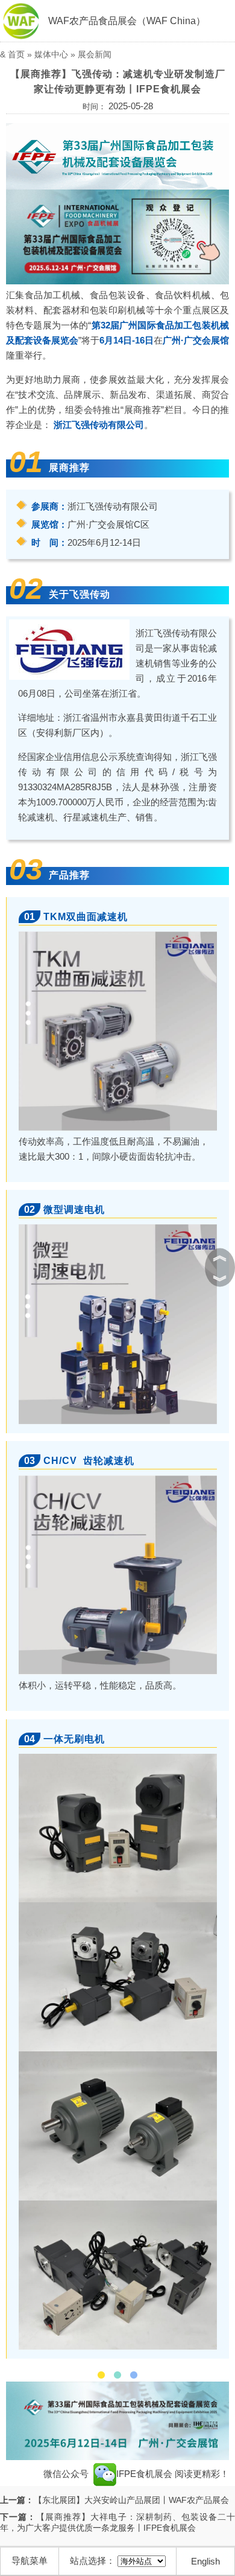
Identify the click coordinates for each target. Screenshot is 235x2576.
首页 (16, 54)
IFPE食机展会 (146, 2474)
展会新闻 (95, 54)
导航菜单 (30, 2561)
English (205, 2561)
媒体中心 (51, 54)
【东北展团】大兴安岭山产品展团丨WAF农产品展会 (131, 2500)
